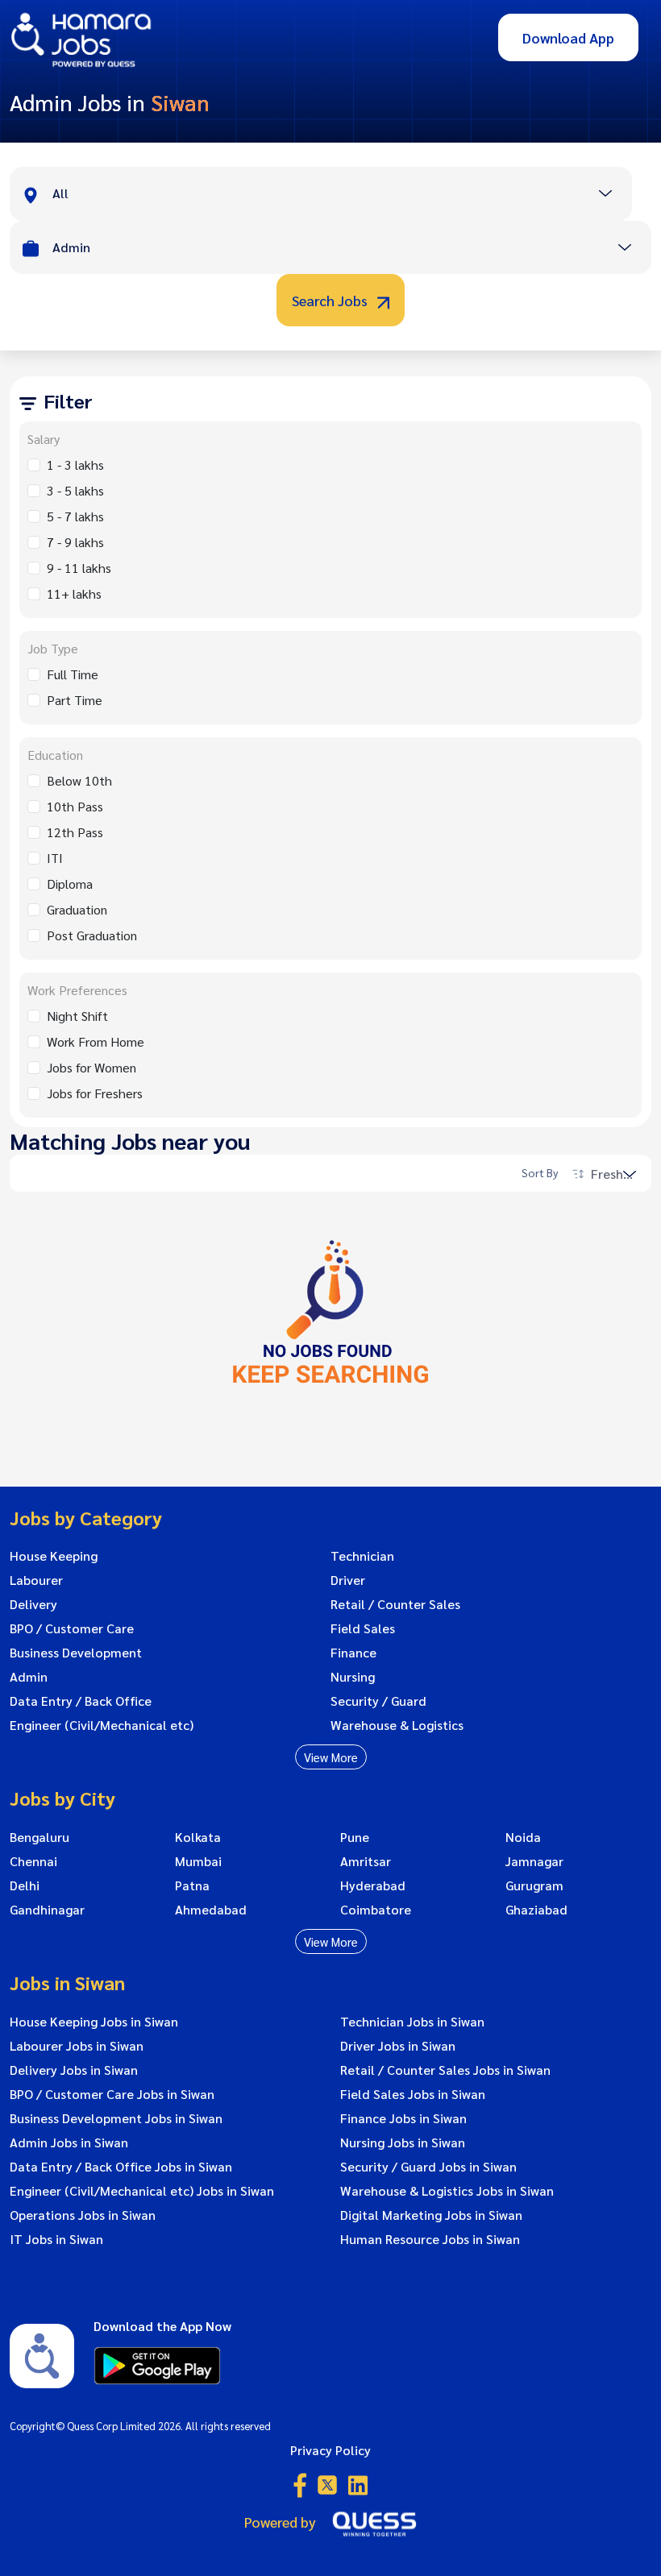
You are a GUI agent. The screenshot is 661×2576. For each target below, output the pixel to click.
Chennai (33, 1861)
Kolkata (198, 1837)
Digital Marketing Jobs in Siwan (431, 2215)
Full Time (73, 674)
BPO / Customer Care (72, 1628)
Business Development (76, 1653)
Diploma (70, 884)
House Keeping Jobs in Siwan (94, 2022)
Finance (353, 1653)
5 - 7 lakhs (75, 516)
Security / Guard (378, 1701)
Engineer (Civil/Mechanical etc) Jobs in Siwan (142, 2191)
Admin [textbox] (71, 247)
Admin (29, 1677)
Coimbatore (376, 1910)
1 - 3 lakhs (75, 465)
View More (331, 1757)
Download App (568, 37)
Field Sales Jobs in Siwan (413, 2094)
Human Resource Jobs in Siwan (430, 2239)
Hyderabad (373, 1885)
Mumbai (198, 1861)
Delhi (25, 1885)
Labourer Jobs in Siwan (77, 2046)
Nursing (353, 1677)
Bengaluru (39, 1837)
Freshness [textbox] (619, 1174)
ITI (55, 858)
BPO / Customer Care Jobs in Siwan (112, 2094)
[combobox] (342, 195)
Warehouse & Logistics (397, 1725)
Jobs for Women (91, 1067)
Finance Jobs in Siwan (403, 2118)
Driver (348, 1580)
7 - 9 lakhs (75, 542)
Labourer (36, 1580)
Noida (523, 1837)
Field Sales (363, 1628)
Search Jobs (331, 300)
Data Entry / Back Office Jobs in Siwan (121, 2167)
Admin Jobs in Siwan (69, 2143)
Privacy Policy (330, 2450)
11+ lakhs (74, 593)
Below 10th (79, 780)
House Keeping (54, 1556)
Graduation (77, 909)
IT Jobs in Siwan (56, 2239)
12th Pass (75, 832)
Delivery (33, 1604)
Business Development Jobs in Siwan (116, 2118)
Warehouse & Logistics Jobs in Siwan (447, 2191)
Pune (355, 1837)
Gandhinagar (47, 1910)
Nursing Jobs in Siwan (403, 2143)
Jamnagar (534, 1861)
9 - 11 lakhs (79, 568)
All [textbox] (60, 193)
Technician (362, 1556)
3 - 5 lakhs (75, 490)
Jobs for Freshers (95, 1093)
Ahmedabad (211, 1910)
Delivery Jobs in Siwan (74, 2070)
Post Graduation (92, 935)
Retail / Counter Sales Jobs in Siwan (445, 2070)
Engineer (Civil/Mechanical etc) (102, 1725)
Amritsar (366, 1861)
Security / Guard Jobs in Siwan (428, 2167)
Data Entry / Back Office (81, 1701)
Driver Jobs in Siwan (398, 2046)
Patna (192, 1885)
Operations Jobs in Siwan (83, 2215)
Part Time (75, 700)
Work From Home (96, 1041)
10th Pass (75, 806)
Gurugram (534, 1885)
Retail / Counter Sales (395, 1604)
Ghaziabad (536, 1910)
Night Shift (77, 1016)
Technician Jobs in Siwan (412, 2022)
